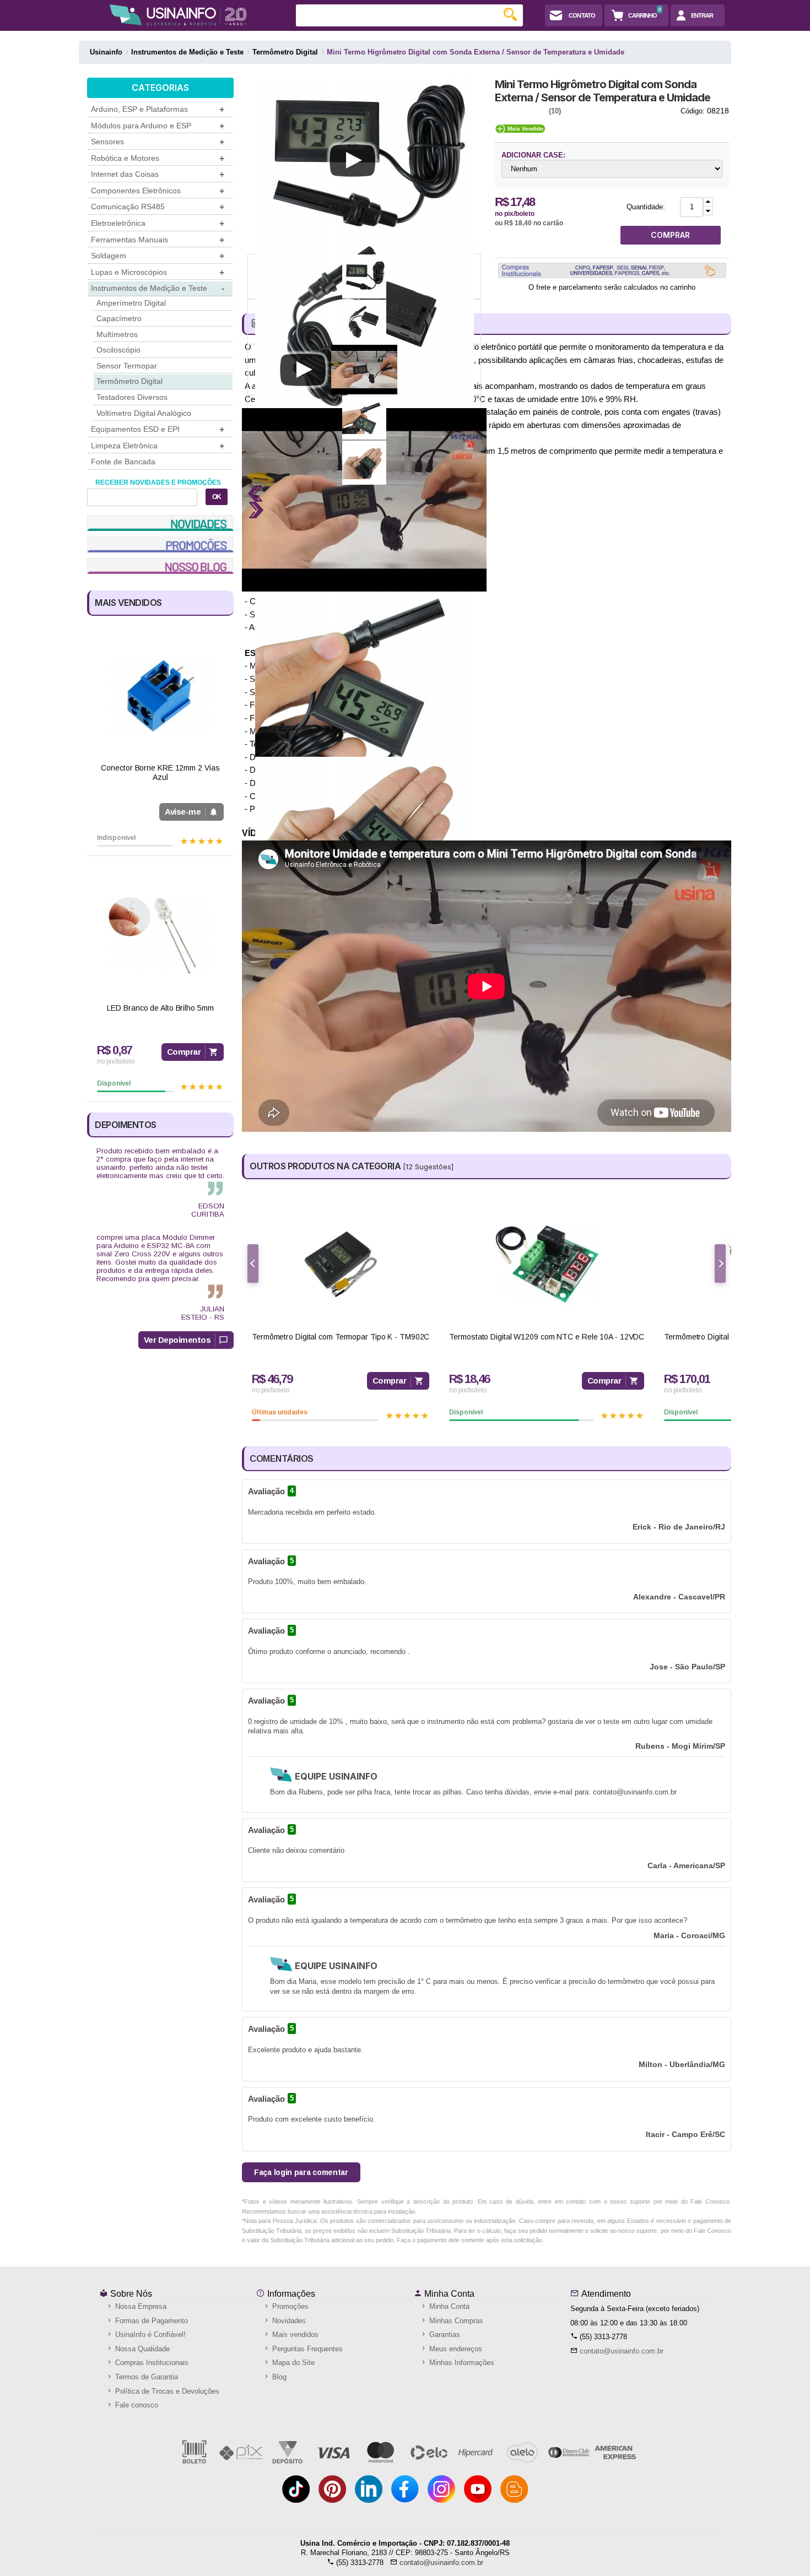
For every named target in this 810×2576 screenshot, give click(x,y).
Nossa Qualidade (141, 2349)
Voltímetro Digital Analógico (144, 413)
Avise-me (183, 812)
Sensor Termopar (127, 366)
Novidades (288, 2321)
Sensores (158, 142)
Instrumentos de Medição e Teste (158, 288)
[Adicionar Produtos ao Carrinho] (708, 202)
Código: (693, 111)
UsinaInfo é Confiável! (149, 2334)
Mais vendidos (294, 2334)
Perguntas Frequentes (306, 2349)
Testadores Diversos (132, 397)
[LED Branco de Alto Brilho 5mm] (160, 936)
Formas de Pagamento (150, 2321)
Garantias (444, 2334)
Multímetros (117, 334)
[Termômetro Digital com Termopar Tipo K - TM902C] (341, 1264)
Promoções (289, 2306)
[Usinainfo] (178, 15)
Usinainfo (106, 52)
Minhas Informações (461, 2363)
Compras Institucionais (151, 2363)
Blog (278, 2377)
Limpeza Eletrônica (158, 446)
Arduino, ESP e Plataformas (158, 109)
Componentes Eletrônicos (158, 191)
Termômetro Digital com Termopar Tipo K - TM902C (341, 1337)
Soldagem (158, 256)
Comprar (184, 1052)
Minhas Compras (455, 2321)
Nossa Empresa (140, 2306)
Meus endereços (455, 2349)
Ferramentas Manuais (158, 240)
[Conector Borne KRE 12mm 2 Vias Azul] (160, 695)
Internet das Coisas (158, 174)
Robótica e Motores (158, 158)
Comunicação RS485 (158, 207)
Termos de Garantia (145, 2377)
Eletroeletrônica (158, 223)
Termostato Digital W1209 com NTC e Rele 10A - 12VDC (547, 1337)
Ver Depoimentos (177, 1340)
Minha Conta (448, 2294)
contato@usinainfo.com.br (622, 2351)
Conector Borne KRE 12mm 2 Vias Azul (160, 772)
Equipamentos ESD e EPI (158, 429)
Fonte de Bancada (123, 462)
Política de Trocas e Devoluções (166, 2391)
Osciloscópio (118, 350)
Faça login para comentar (301, 2172)
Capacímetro (119, 318)
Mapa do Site (292, 2363)
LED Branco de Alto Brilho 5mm (160, 1008)
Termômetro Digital (129, 381)
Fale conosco (136, 2405)
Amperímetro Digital (131, 303)
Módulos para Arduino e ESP (158, 126)
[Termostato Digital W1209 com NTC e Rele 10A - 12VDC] (547, 1264)
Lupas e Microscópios (158, 272)
